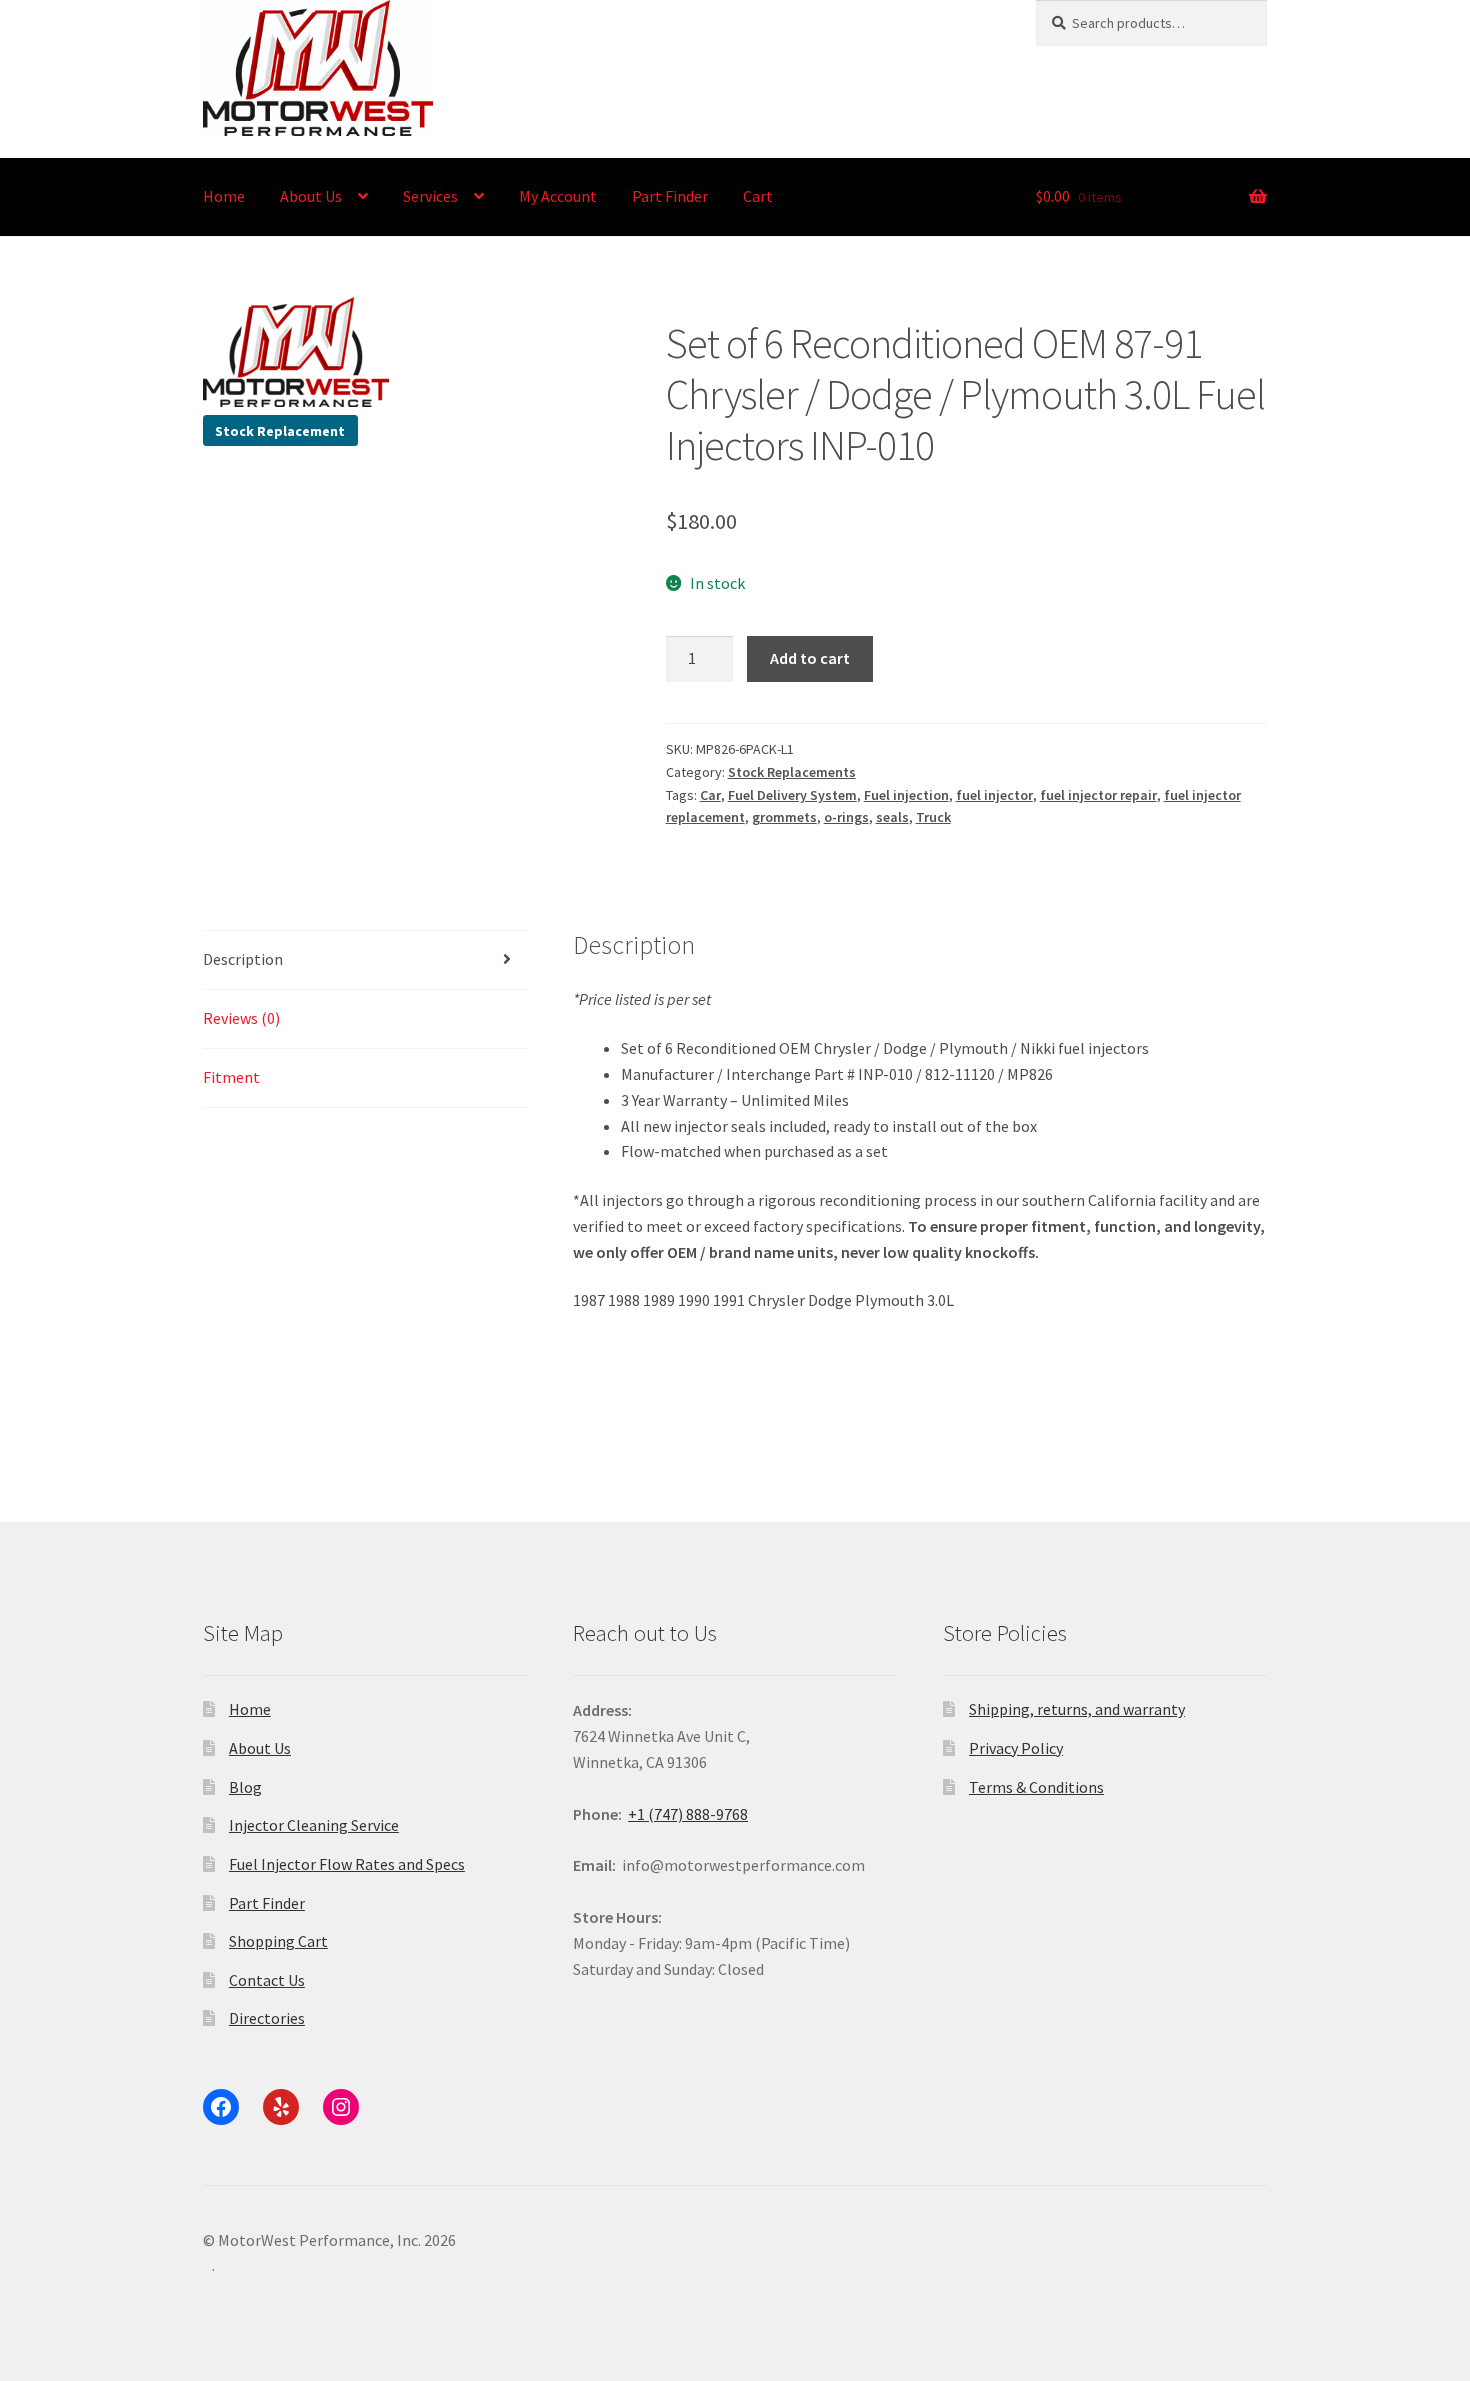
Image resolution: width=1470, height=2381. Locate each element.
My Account (558, 196)
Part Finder (670, 196)
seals (892, 817)
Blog (245, 1787)
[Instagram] (341, 2107)
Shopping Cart (278, 1941)
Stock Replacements (792, 772)
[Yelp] (281, 2107)
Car (710, 795)
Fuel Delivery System (792, 795)
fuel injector (994, 795)
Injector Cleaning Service (314, 1825)
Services (430, 196)
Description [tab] (243, 959)
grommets (784, 817)
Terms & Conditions (1036, 1787)
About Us (311, 196)
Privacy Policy (1016, 1748)
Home (224, 196)
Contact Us (267, 1980)
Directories (267, 2018)
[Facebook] (221, 2107)
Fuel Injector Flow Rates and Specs (347, 1864)
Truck (933, 817)
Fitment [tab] (231, 1077)
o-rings (846, 817)
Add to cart (810, 658)
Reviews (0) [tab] (241, 1018)
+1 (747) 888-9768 (688, 1814)
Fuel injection (906, 795)
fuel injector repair (1098, 795)
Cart (758, 196)
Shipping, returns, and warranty (1077, 1709)
